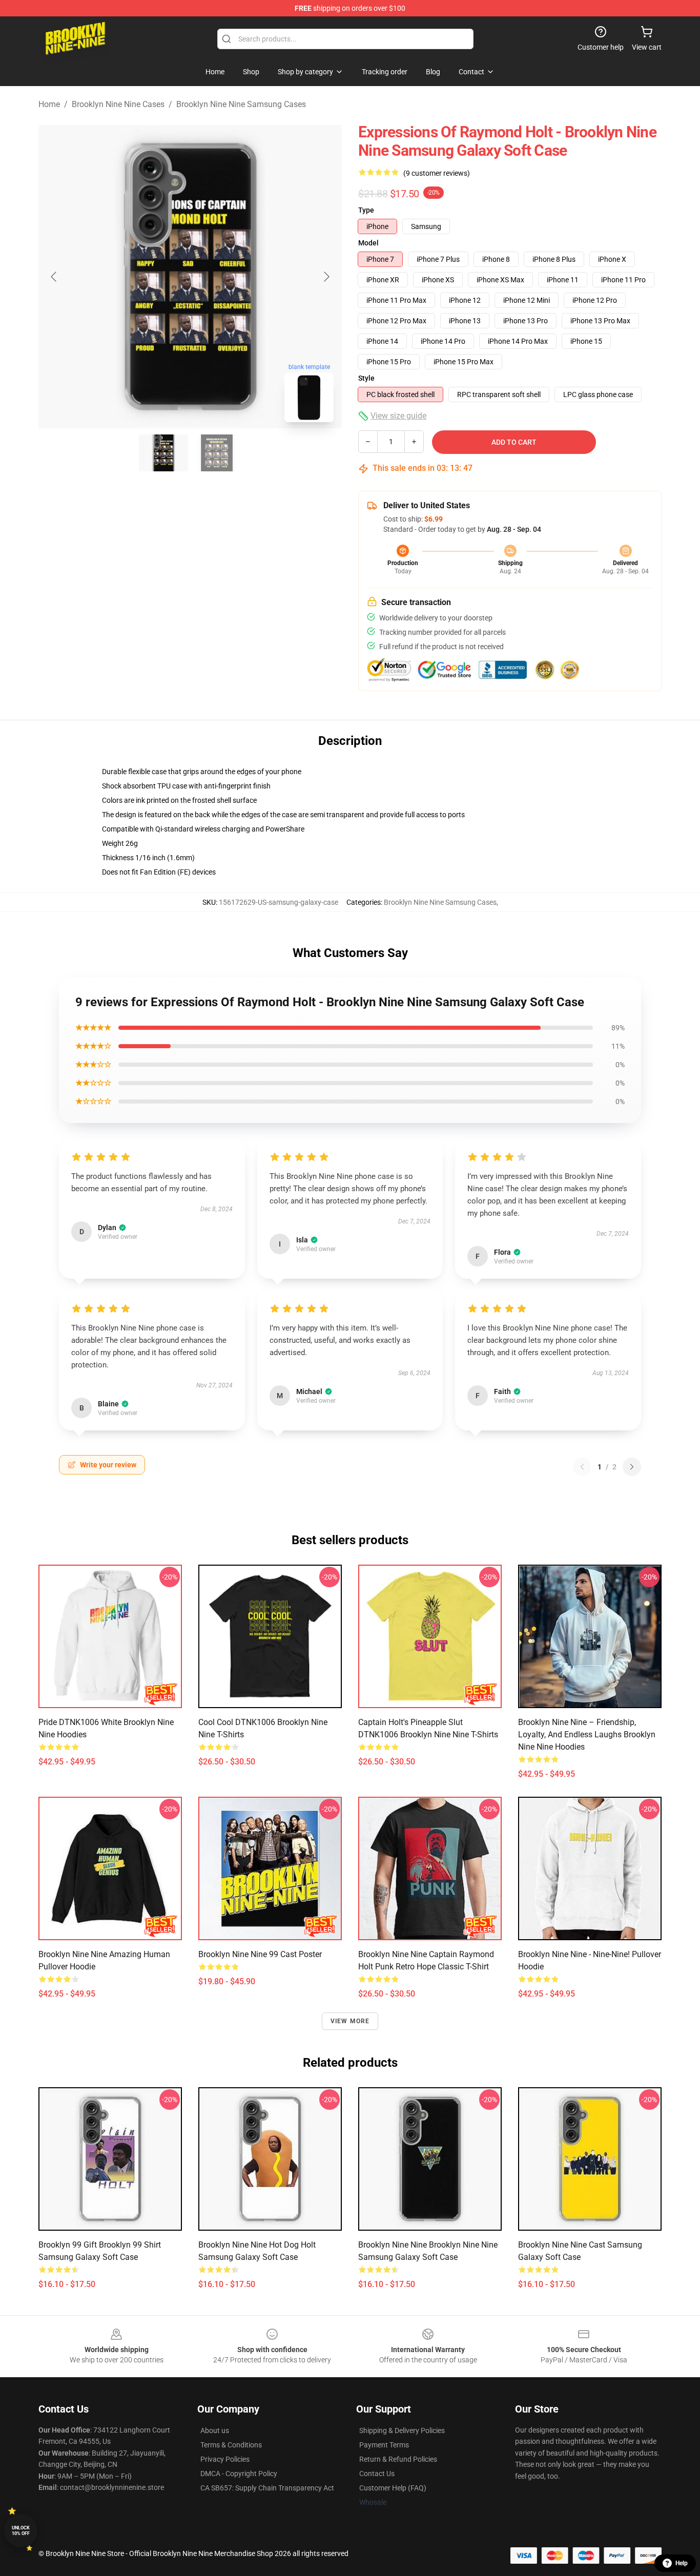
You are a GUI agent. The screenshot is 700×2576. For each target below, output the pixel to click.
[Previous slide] (54, 277)
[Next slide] (326, 277)
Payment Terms (384, 2445)
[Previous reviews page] (582, 1467)
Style (366, 378)
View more (350, 2021)
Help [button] (682, 2563)
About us (215, 2430)
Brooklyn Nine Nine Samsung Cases (241, 104)
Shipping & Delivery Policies (402, 2430)
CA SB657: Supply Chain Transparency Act (267, 2488)
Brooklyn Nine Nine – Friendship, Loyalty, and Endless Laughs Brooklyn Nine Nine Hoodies (587, 1734)
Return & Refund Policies (398, 2459)
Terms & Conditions (231, 2445)
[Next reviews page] (632, 1467)
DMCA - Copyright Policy (239, 2474)
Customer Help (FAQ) (393, 2488)
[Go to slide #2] (217, 453)
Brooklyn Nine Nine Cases (118, 104)
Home (49, 104)
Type (366, 210)
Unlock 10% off (21, 2531)
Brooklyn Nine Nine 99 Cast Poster (260, 1954)
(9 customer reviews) (437, 173)
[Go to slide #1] (163, 453)
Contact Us (377, 2474)
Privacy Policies (225, 2459)
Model (368, 243)
